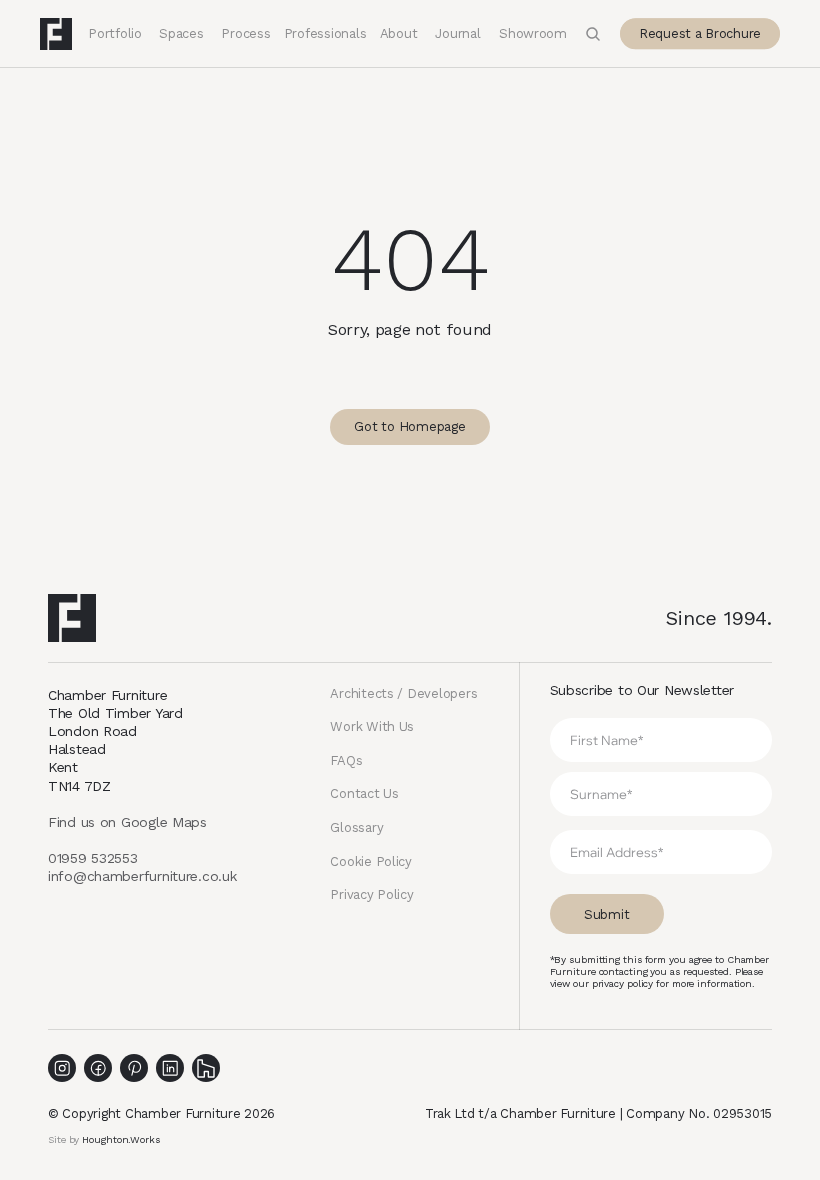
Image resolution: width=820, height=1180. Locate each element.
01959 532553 (93, 858)
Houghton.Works (121, 1139)
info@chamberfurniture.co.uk (142, 876)
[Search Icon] (593, 34)
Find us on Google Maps (127, 822)
